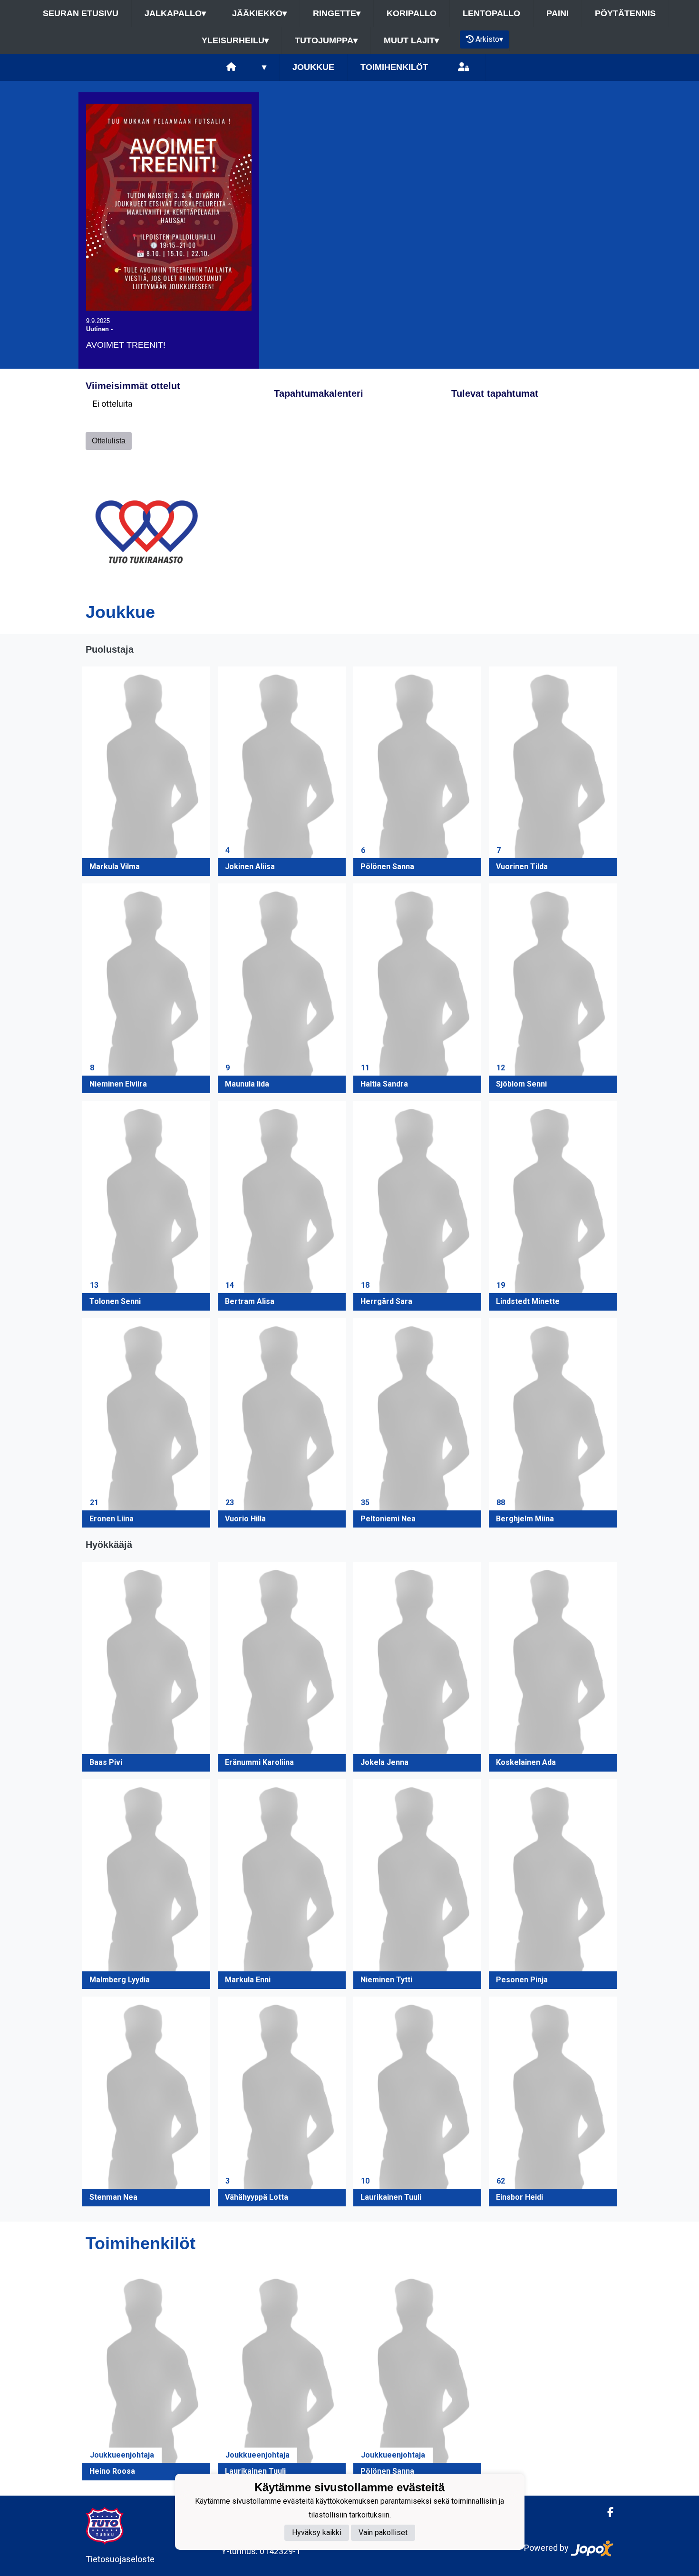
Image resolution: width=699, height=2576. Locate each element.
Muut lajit (411, 40)
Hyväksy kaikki (317, 2532)
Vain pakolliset (383, 2532)
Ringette (337, 13)
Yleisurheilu (235, 40)
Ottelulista (109, 441)
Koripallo (412, 13)
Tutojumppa (326, 40)
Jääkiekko (259, 13)
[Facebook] (607, 2512)
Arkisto (489, 39)
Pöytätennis (625, 13)
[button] (146, 771)
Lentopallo (491, 13)
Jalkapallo (175, 13)
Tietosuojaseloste (120, 2559)
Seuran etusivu (81, 13)
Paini (558, 13)
